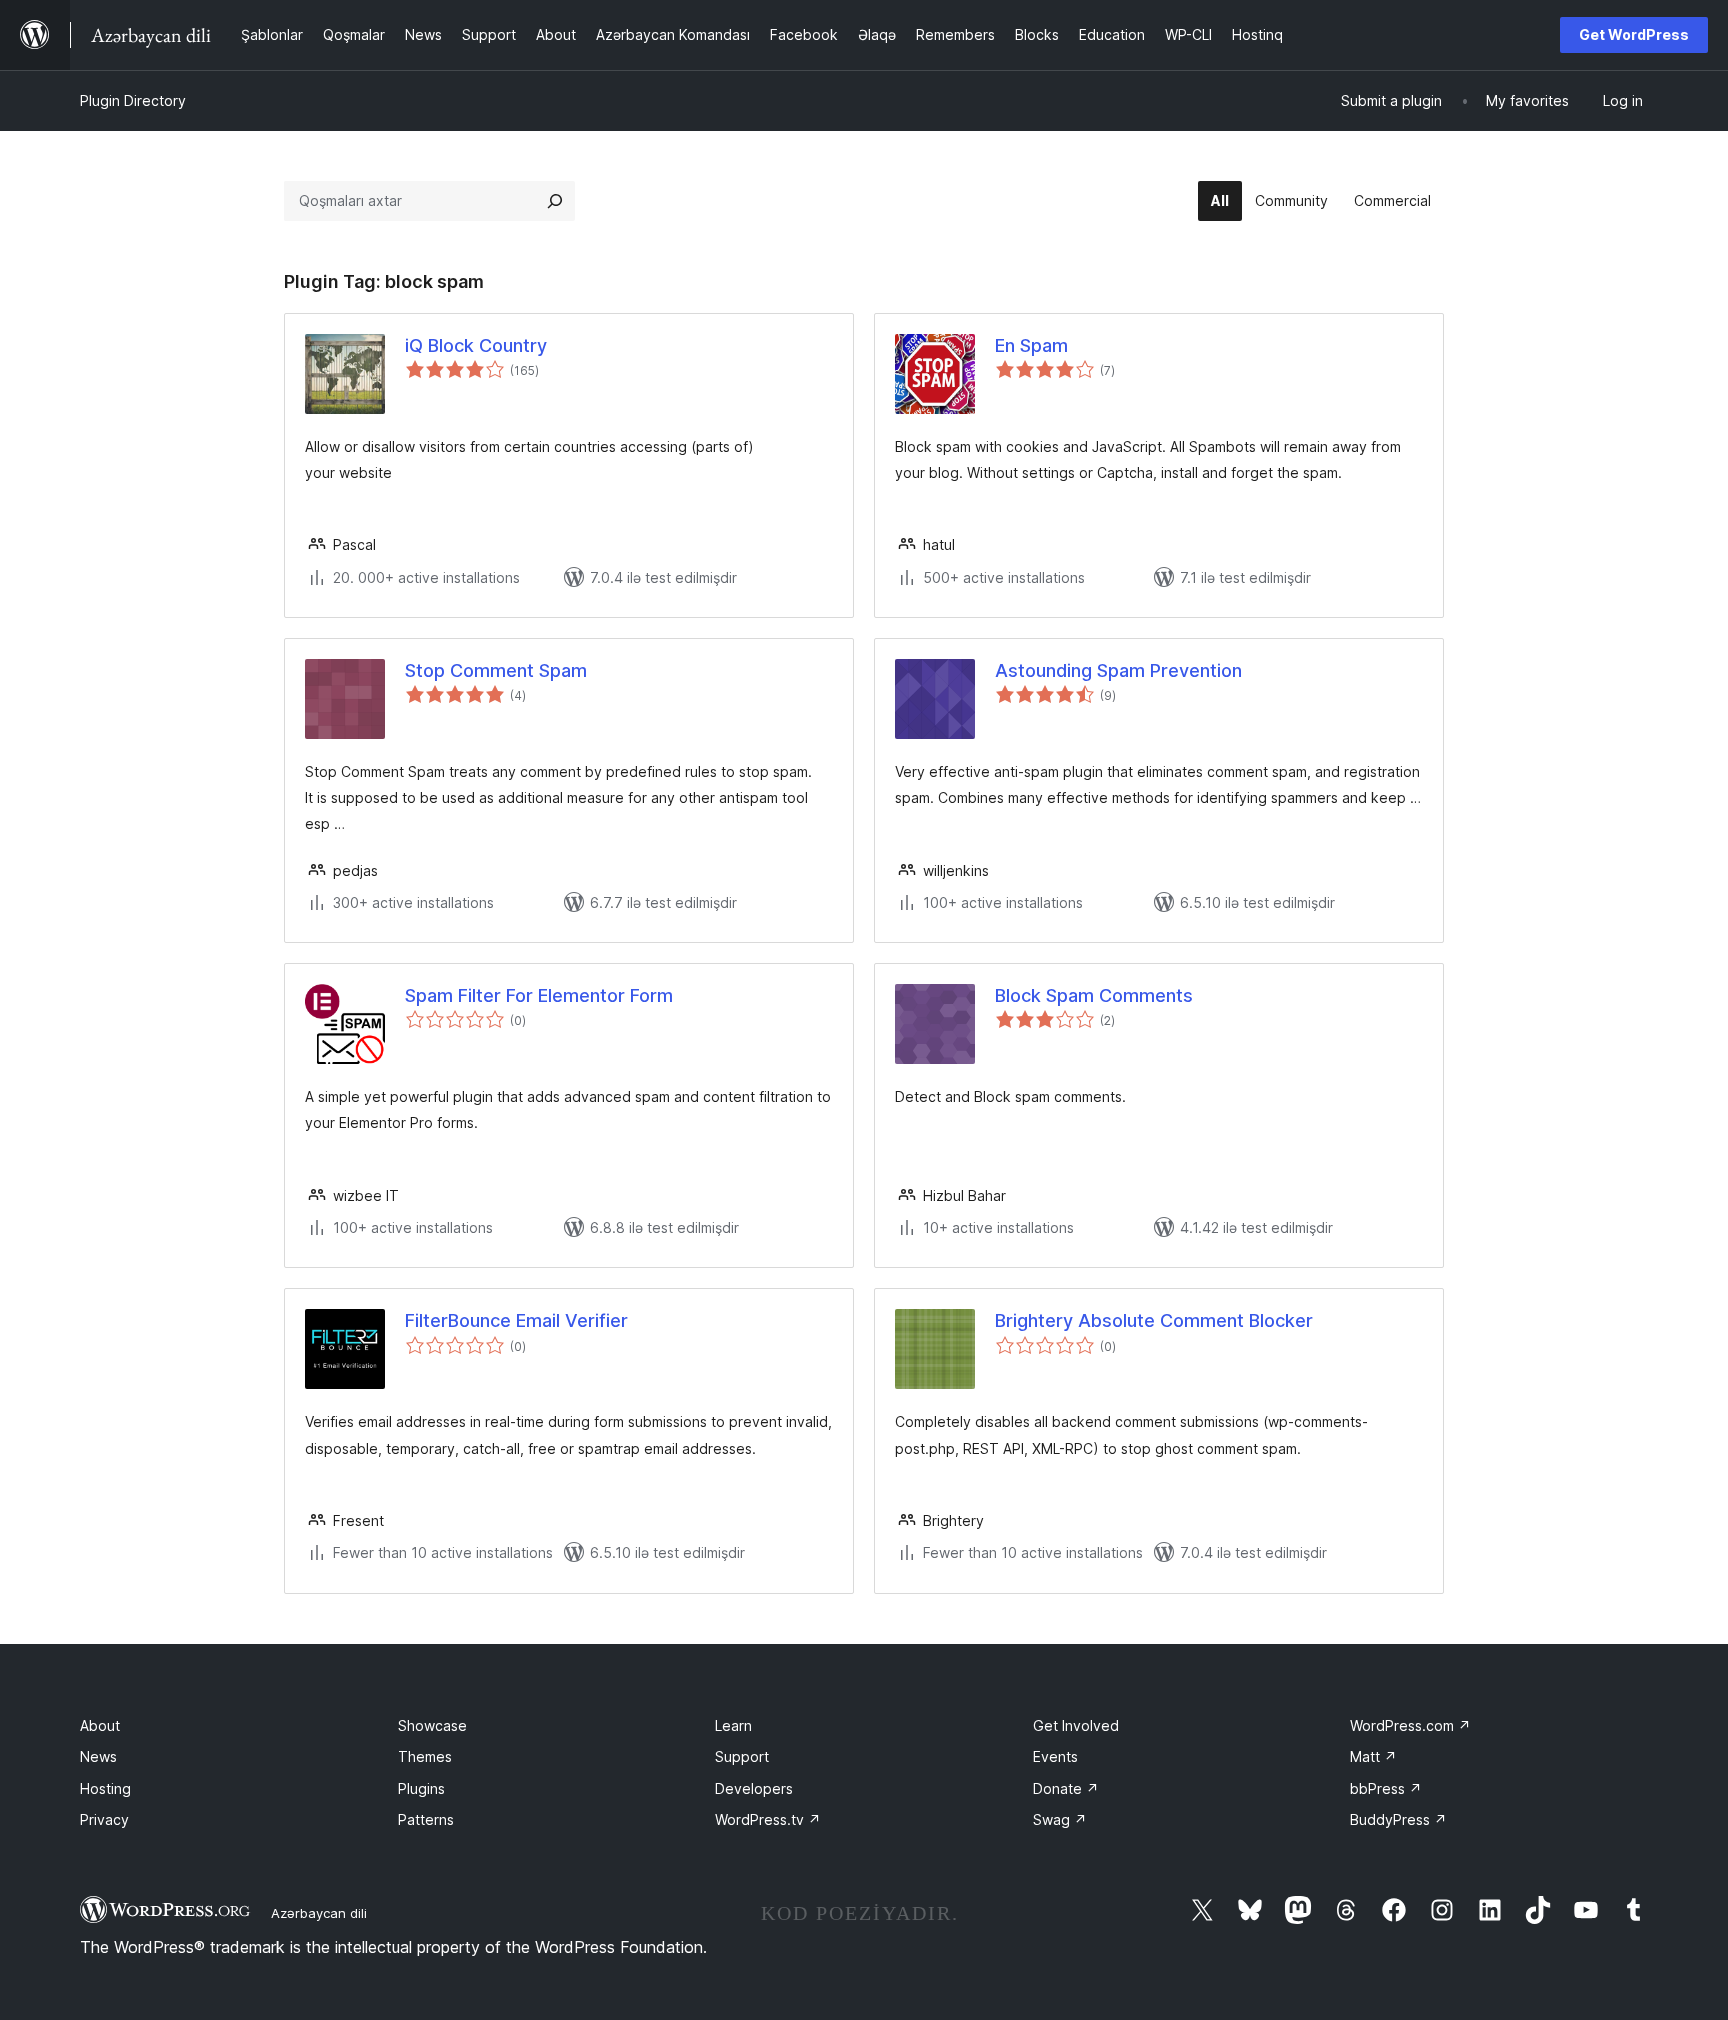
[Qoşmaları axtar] (555, 201)
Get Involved (1076, 1725)
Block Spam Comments (1094, 995)
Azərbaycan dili (319, 1913)
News (98, 1756)
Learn (733, 1725)
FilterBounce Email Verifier (516, 1320)
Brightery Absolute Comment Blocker (1154, 1320)
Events (1055, 1756)
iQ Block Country (476, 345)
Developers (754, 1788)
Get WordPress (1634, 34)
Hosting (105, 1788)
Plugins (421, 1788)
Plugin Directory (133, 100)
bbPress (1386, 1788)
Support (742, 1756)
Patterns (426, 1819)
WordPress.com (1410, 1725)
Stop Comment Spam (496, 670)
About (100, 1725)
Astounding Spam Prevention (1118, 670)
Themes (425, 1756)
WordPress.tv (768, 1819)
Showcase (432, 1725)
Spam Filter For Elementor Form (539, 995)
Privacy (104, 1819)
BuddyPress (1398, 1819)
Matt (1373, 1756)
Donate (1066, 1788)
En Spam (1031, 345)
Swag (1060, 1819)
